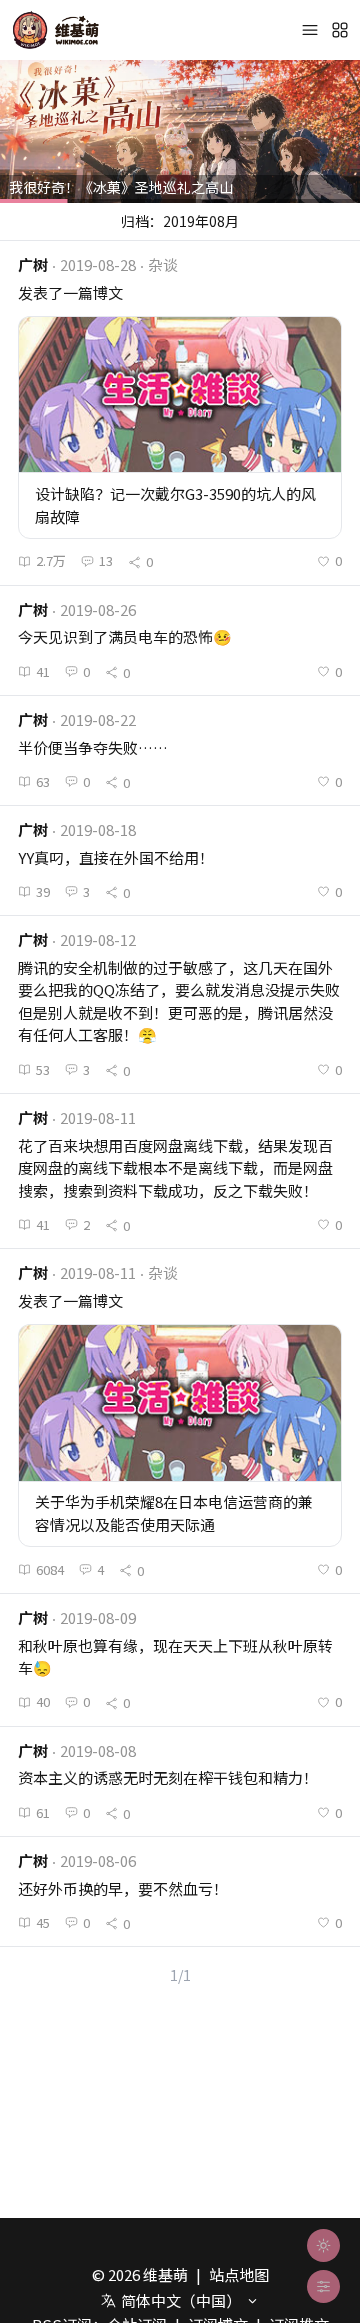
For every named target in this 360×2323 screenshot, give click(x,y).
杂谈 (163, 264)
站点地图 (239, 2274)
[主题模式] (323, 2245)
